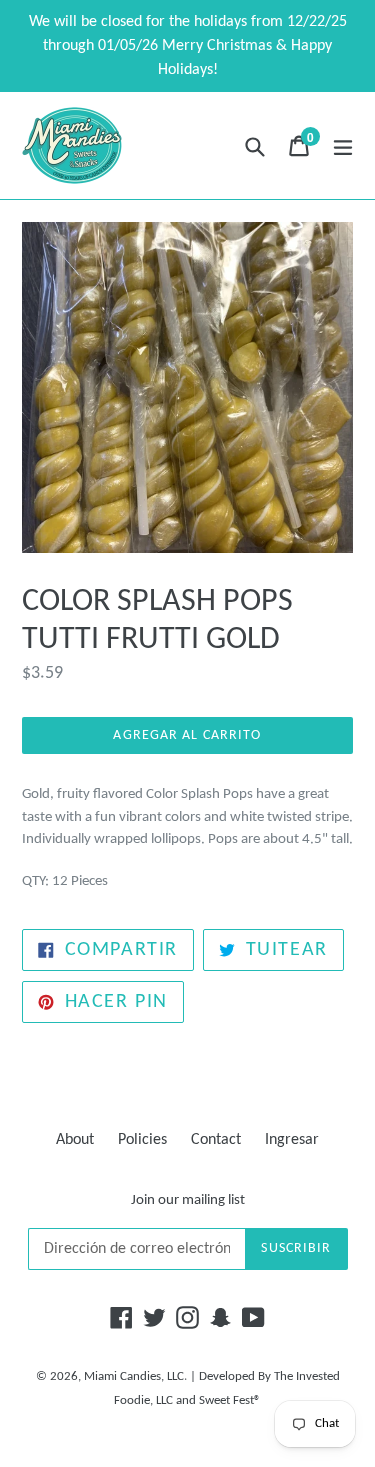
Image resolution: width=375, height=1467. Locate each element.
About (75, 1140)
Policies (142, 1140)
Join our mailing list (188, 1200)
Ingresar (292, 1140)
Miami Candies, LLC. (135, 1376)
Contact (216, 1140)
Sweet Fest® (230, 1400)
